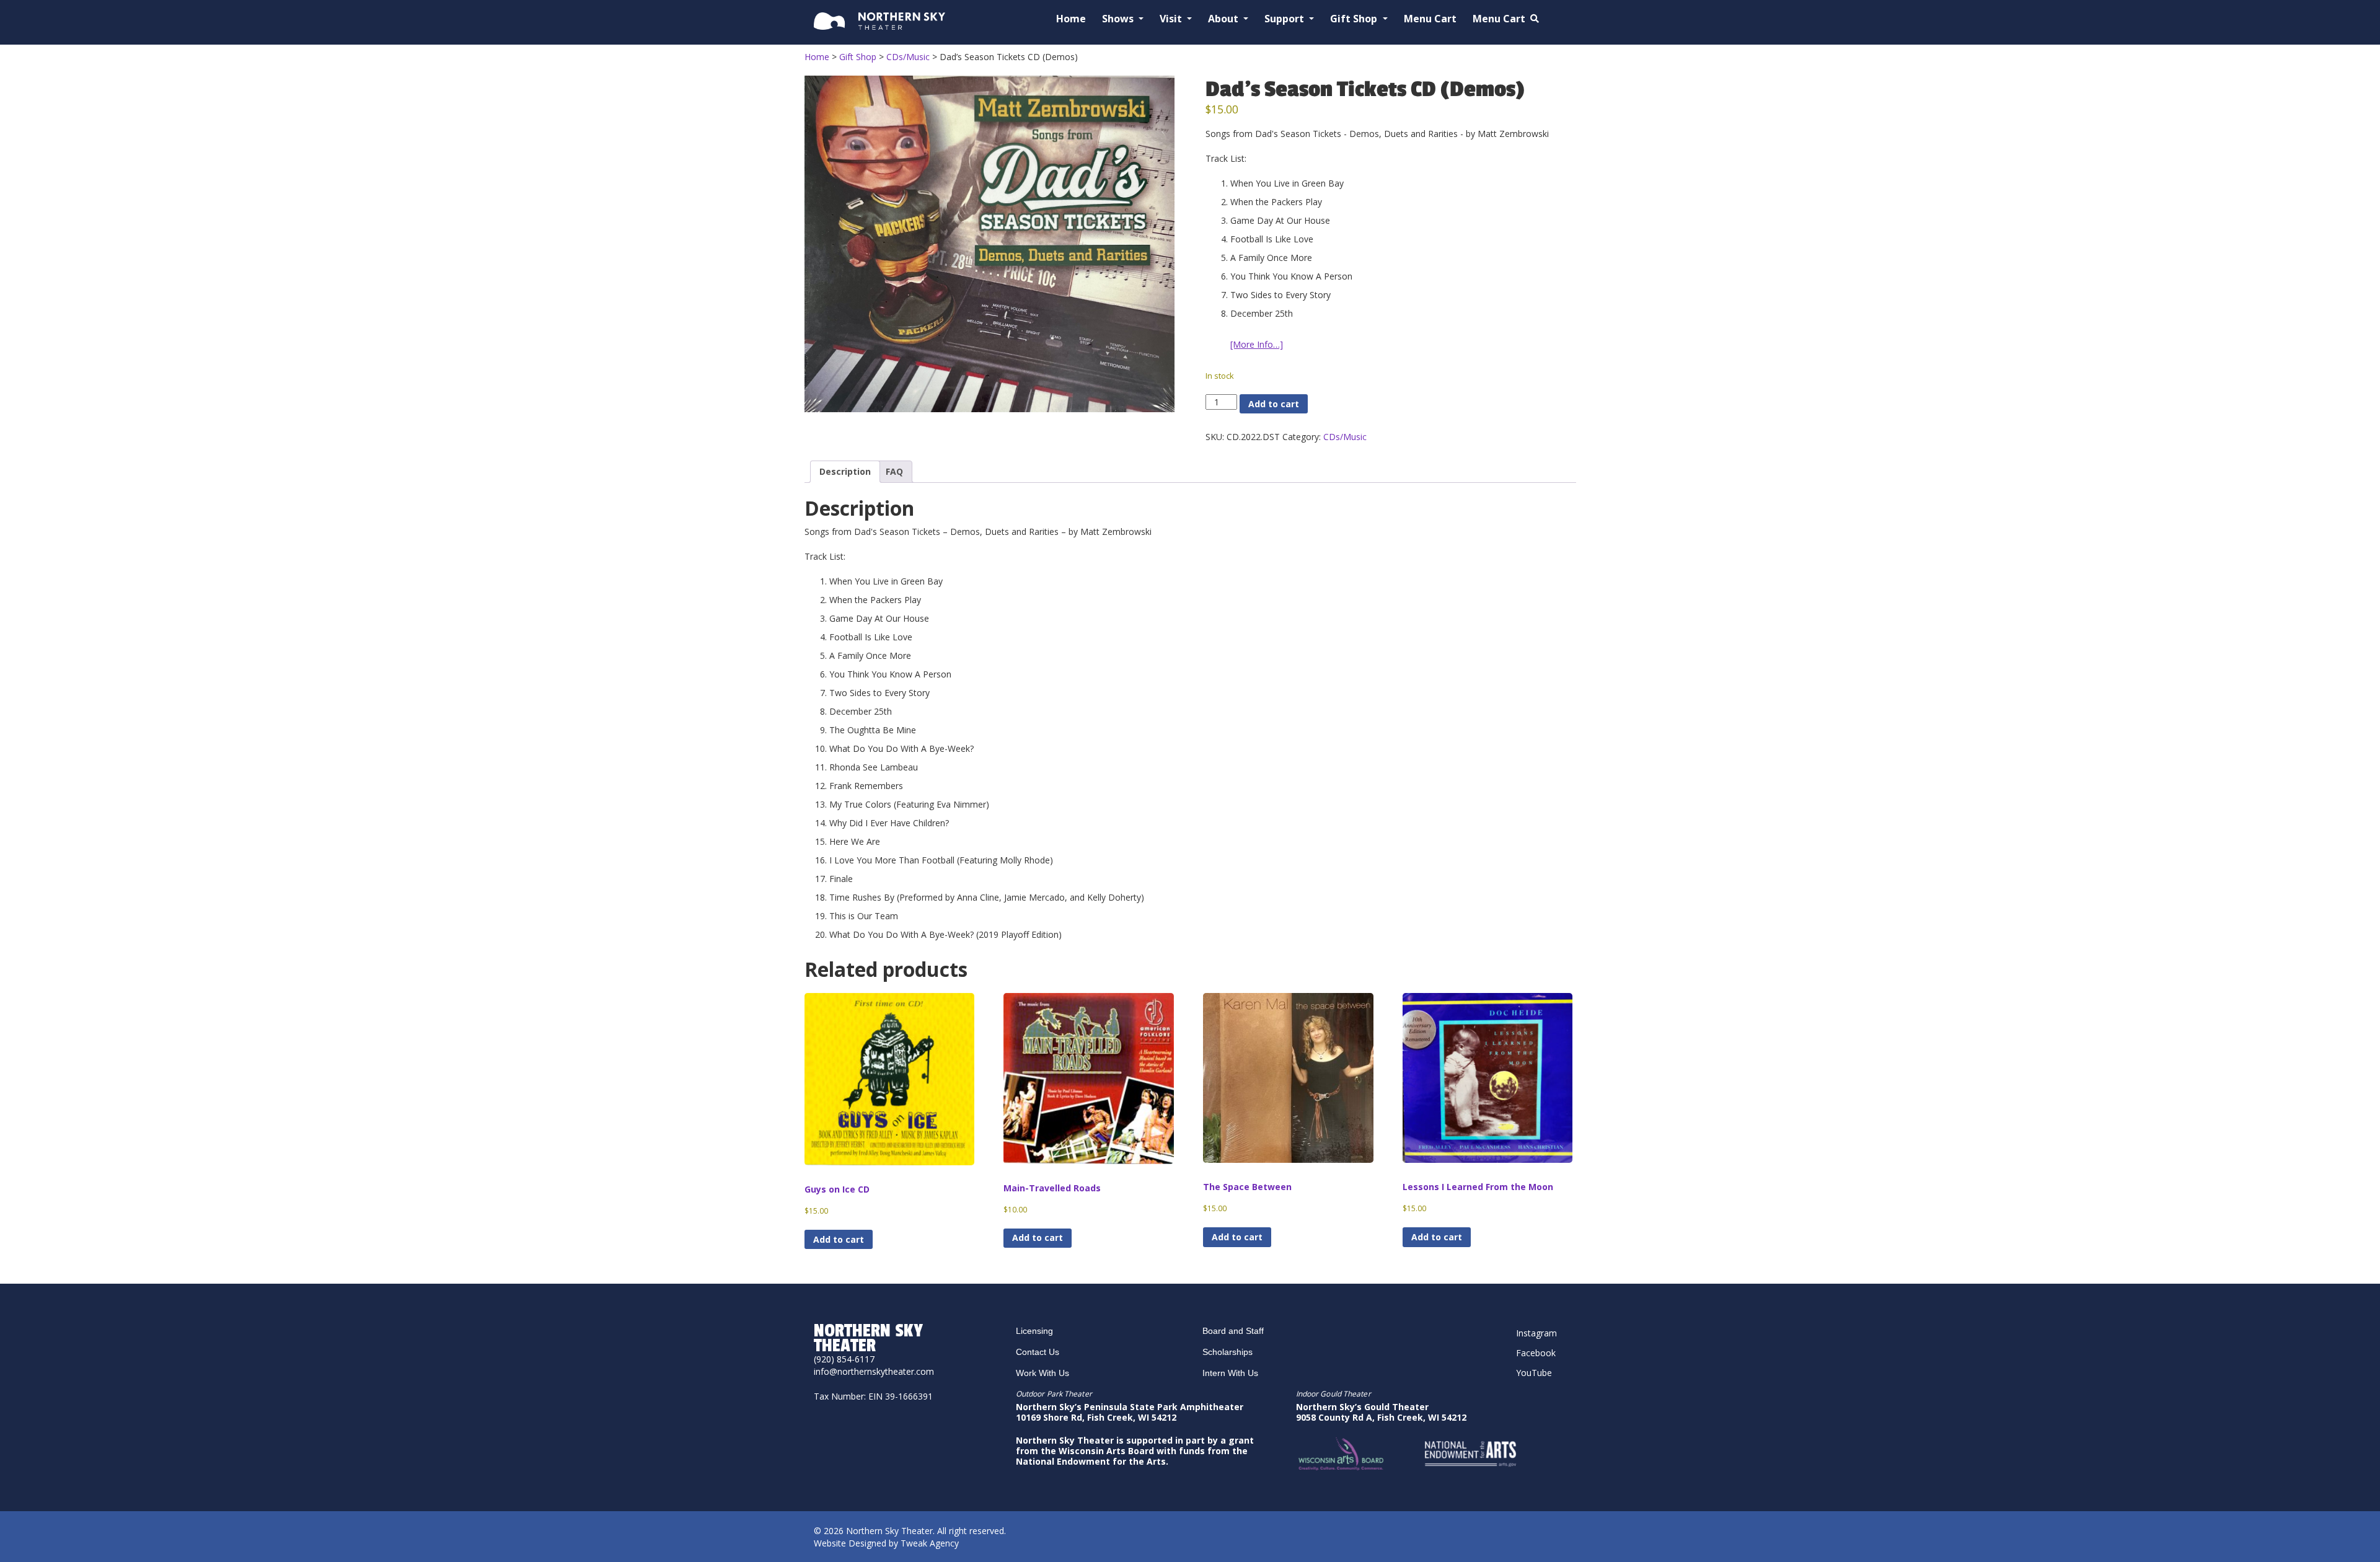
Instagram (1536, 1333)
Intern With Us (1230, 1373)
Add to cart (1274, 404)
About (1224, 19)
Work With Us (1042, 1373)
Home (1071, 19)
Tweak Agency (930, 1543)
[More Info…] (1257, 344)
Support (1285, 19)
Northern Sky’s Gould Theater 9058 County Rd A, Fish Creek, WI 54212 (1381, 1412)
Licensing (1034, 1331)
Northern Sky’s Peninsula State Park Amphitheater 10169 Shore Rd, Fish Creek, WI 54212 (1130, 1412)
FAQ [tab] (894, 471)
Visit (1172, 19)
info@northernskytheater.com (874, 1371)
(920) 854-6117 (844, 1359)
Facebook (1536, 1353)
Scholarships (1227, 1352)
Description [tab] (845, 471)
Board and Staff (1233, 1331)
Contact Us (1038, 1352)
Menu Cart (1430, 19)
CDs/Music (1345, 437)
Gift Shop (1355, 19)
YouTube (1534, 1373)
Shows (1119, 19)
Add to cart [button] (839, 1239)
